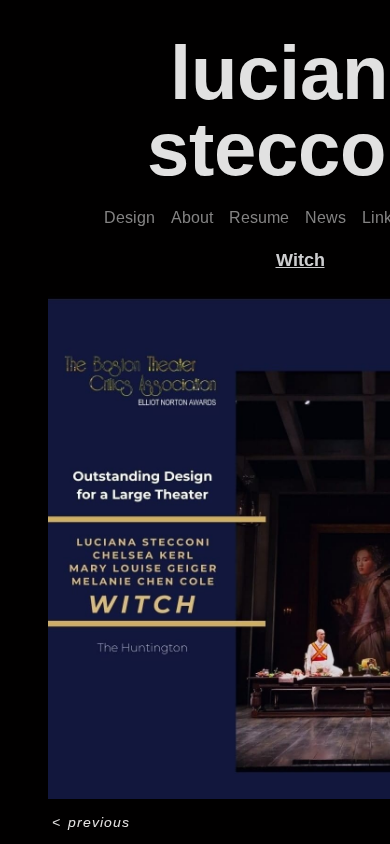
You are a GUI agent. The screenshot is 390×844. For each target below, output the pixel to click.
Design (129, 217)
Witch (300, 260)
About (192, 217)
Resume (259, 217)
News (325, 217)
